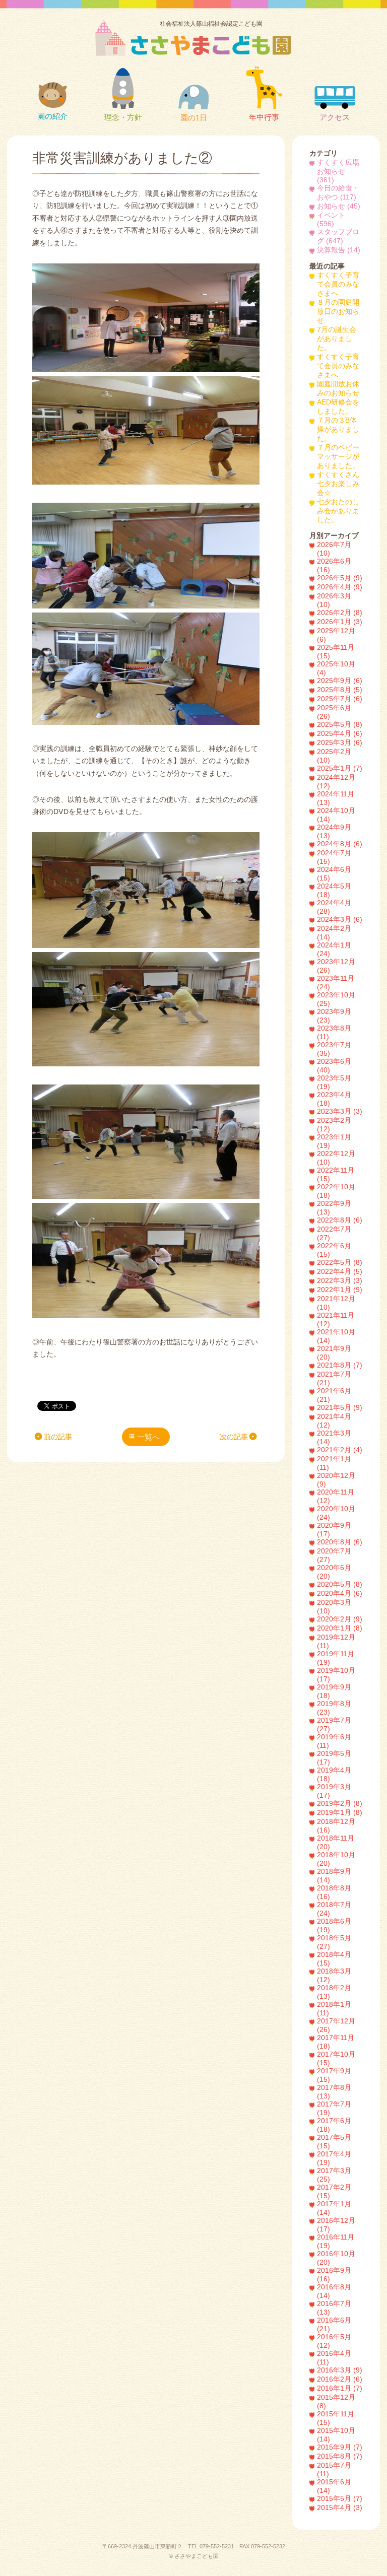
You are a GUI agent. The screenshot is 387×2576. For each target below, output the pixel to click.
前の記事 (58, 1437)
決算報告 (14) (339, 250)
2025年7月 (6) (340, 699)
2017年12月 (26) (336, 2025)
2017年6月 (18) (334, 2125)
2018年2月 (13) (334, 1992)
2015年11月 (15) (336, 2418)
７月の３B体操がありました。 (338, 429)
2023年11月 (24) (336, 983)
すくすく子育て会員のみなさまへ (338, 284)
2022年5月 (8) (340, 1263)
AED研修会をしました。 (338, 407)
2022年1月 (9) (340, 1290)
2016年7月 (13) (334, 2308)
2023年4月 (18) (334, 1099)
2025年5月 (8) (340, 725)
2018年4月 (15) (334, 1959)
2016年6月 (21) (334, 2325)
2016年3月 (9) (340, 2370)
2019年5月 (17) (334, 1758)
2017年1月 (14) (334, 2208)
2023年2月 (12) (334, 1125)
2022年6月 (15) (334, 1250)
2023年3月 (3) (340, 1111)
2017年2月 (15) (334, 2192)
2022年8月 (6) (340, 1220)
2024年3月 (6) (340, 920)
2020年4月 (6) (340, 1594)
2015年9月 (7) (340, 2447)
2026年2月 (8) (340, 613)
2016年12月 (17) (336, 2225)
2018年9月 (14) (334, 1876)
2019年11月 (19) (336, 1658)
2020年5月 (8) (340, 1584)
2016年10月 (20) (336, 2258)
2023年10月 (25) (336, 999)
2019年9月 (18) (334, 1691)
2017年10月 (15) (336, 2059)
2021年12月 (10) (336, 1303)
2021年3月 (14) (334, 1438)
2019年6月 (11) (334, 1741)
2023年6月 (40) (334, 1066)
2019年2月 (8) (340, 1804)
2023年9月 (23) (334, 1016)
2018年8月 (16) (334, 1892)
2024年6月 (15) (334, 874)
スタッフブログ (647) (338, 236)
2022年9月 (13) (334, 1208)
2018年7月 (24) (334, 1909)
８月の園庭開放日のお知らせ (338, 312)
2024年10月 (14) (336, 815)
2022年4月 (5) (340, 1272)
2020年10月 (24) (336, 1513)
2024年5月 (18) (334, 891)
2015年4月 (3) (340, 2508)
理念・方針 (123, 117)
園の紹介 (52, 116)
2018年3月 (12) (334, 1976)
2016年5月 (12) (334, 2341)
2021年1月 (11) (334, 1463)
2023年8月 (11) (334, 1033)
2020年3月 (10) (334, 1607)
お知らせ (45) (339, 206)
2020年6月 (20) (334, 1572)
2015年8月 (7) (340, 2456)
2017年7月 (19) (334, 2109)
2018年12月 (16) (336, 1826)
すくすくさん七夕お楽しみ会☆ (338, 484)
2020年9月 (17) (334, 1530)
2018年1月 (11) (334, 2009)
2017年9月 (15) (334, 2075)
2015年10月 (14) (336, 2435)
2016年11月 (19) (336, 2242)
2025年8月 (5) (340, 690)
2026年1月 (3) (340, 622)
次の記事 (234, 1437)
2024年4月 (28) (334, 907)
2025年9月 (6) (340, 681)
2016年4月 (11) (334, 2358)
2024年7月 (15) (334, 857)
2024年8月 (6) (340, 844)
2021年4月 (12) (334, 1421)
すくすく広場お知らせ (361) (338, 171)
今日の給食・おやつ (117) (338, 193)
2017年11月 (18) (336, 2042)
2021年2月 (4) (340, 1450)
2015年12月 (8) (336, 2402)
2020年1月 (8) (340, 1628)
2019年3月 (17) (334, 1791)
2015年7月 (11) (334, 2470)
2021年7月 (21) (334, 1379)
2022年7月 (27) (334, 1234)
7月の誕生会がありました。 (337, 339)
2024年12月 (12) (336, 782)
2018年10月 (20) (336, 1859)
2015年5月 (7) (340, 2499)
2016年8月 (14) (334, 2291)
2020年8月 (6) (340, 1542)
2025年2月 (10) (334, 756)
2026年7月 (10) (334, 549)
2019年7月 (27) (334, 1725)
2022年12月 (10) (336, 1158)
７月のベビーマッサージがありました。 (338, 457)
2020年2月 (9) (340, 1619)
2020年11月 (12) (336, 1497)
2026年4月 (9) (340, 587)
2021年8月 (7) (340, 1365)
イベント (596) (331, 220)
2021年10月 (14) (336, 1336)
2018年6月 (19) (334, 1926)
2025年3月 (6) (340, 743)
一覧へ (148, 1437)
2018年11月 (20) (336, 1843)
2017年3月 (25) (334, 2175)
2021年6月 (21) (334, 1395)
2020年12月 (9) (336, 1480)
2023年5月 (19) (334, 1082)
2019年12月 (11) (336, 1642)
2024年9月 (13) (334, 832)
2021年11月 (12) (336, 1320)
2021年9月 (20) (334, 1353)
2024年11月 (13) (336, 798)
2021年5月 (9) (340, 1408)
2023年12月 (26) (336, 966)
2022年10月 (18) (336, 1191)
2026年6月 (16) (334, 566)
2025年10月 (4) (336, 668)
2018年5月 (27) (334, 1942)
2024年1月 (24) (334, 950)
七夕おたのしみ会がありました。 (338, 511)
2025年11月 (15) (336, 652)
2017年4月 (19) (334, 2158)
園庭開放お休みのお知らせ (338, 389)
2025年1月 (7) (340, 768)
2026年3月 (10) (334, 600)
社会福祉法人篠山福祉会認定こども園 (211, 24)
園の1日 (194, 118)
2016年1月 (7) (340, 2388)
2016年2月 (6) (340, 2379)
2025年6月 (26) (334, 712)
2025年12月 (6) (336, 635)
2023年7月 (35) (334, 1049)
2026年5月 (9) (340, 578)
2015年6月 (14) (334, 2486)
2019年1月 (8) (340, 1813)
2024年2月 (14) (334, 933)
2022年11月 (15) (336, 1175)
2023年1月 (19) (334, 1141)
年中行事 (264, 117)
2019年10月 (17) (336, 1675)
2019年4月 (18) (334, 1775)
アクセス (335, 117)
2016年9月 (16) (334, 2275)
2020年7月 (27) (334, 1555)
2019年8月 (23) (334, 1708)
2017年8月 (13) (334, 2092)
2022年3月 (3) (340, 1281)
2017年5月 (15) (334, 2142)
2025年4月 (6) (340, 734)
